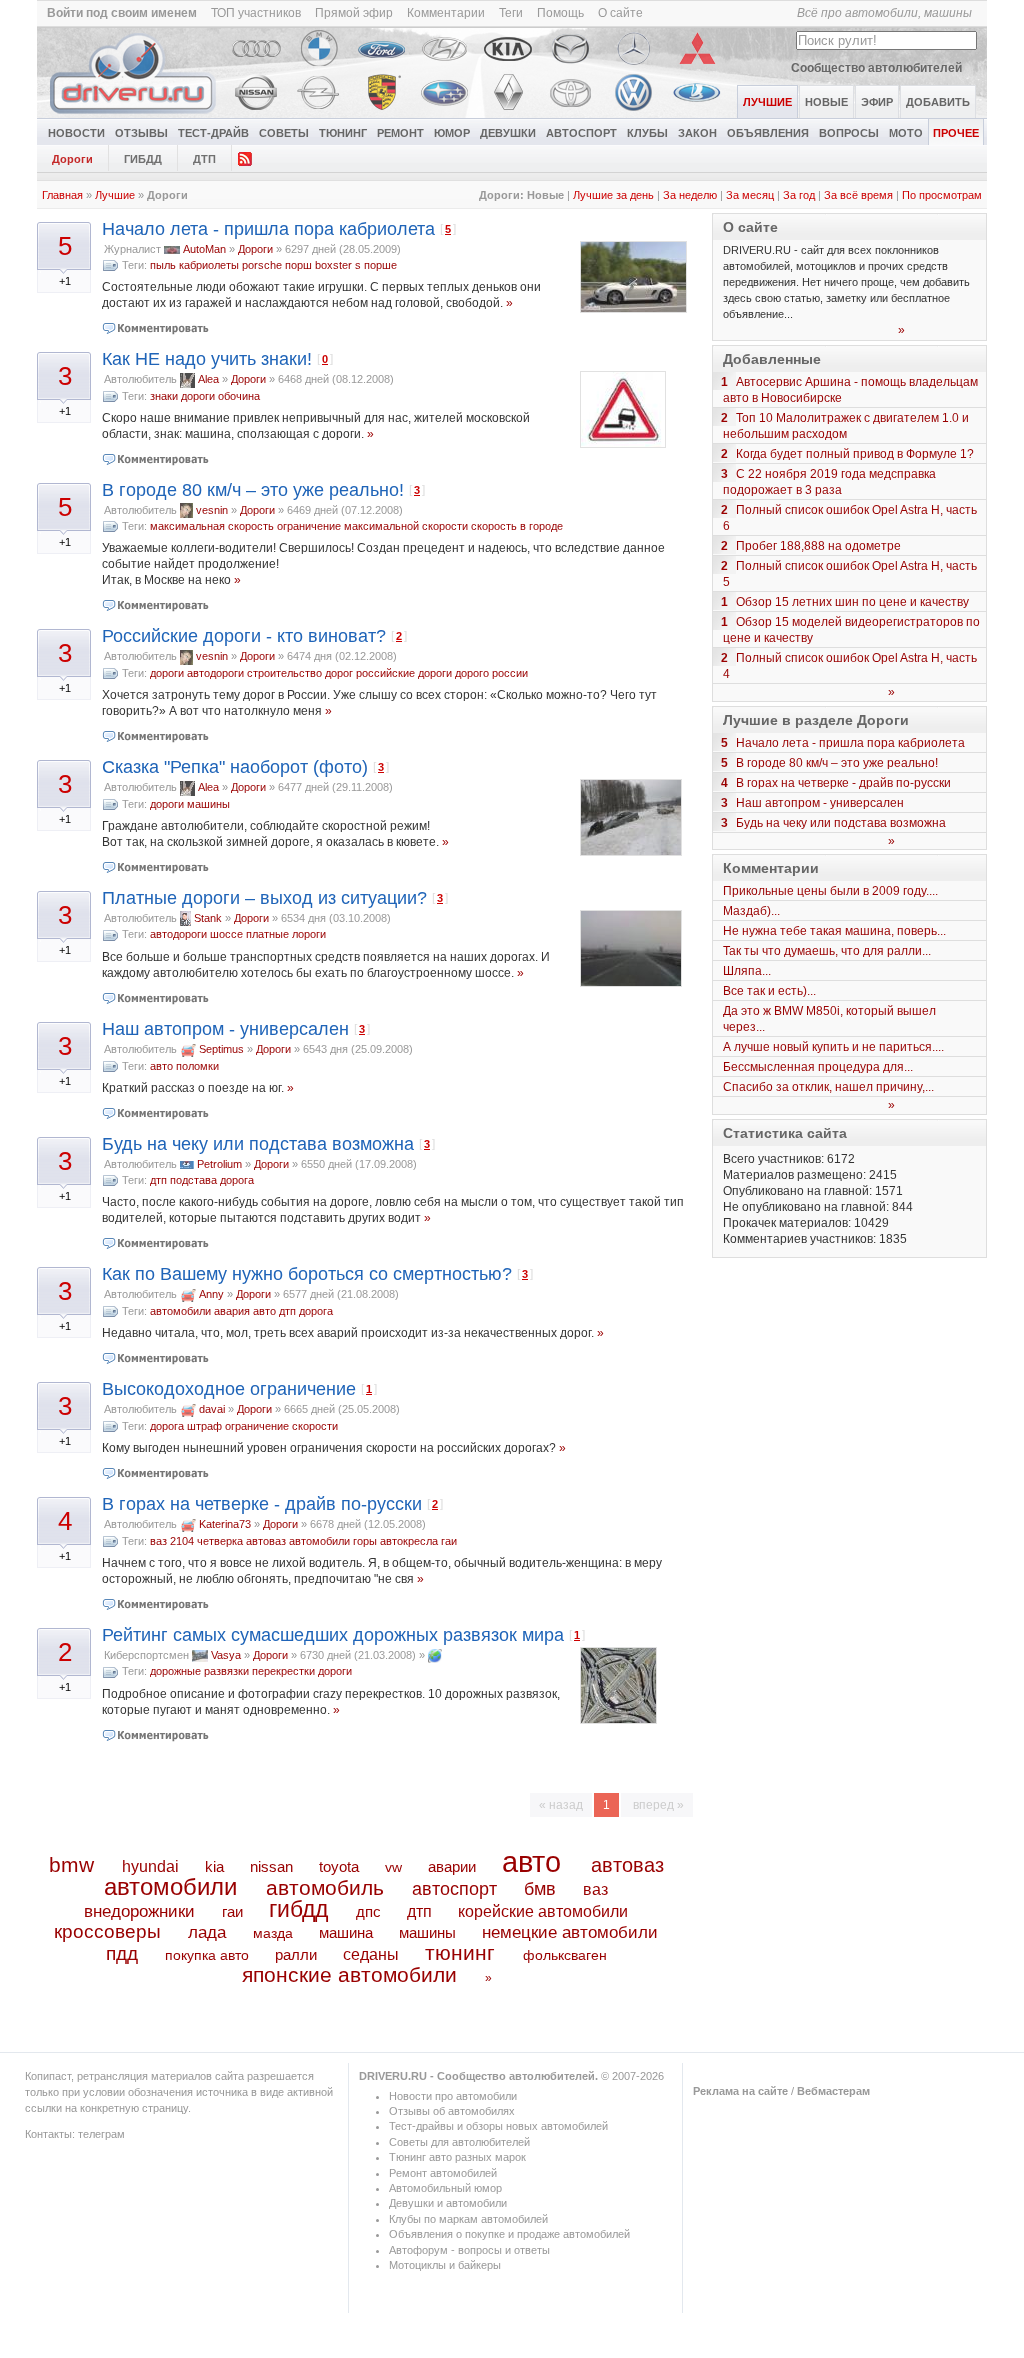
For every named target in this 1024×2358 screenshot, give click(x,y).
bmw (71, 1864)
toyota (339, 1866)
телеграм (101, 2134)
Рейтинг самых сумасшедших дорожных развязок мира (333, 1635)
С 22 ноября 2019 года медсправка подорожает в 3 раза (829, 482)
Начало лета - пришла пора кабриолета (268, 229)
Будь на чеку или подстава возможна (258, 1144)
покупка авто (207, 1955)
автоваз (266, 1541)
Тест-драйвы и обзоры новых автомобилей (498, 2126)
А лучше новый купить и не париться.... (833, 1047)
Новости (76, 133)
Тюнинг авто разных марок (457, 2157)
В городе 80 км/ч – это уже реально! (253, 490)
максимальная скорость (212, 526)
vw (393, 1867)
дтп (158, 1180)
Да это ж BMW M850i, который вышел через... (829, 1019)
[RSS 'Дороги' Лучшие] (245, 157)
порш (298, 265)
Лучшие (115, 195)
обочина (239, 396)
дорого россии (491, 673)
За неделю (690, 195)
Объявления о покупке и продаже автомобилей (509, 2234)
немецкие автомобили (570, 1932)
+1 (65, 281)
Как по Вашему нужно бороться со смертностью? (307, 1274)
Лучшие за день (613, 195)
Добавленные (772, 359)
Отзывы (141, 133)
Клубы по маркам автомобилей (468, 2219)
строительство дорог (300, 673)
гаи (449, 1541)
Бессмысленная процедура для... (818, 1067)
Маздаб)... (751, 911)
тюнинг (460, 1952)
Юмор (452, 133)
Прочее (956, 133)
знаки (164, 396)
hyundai (150, 1866)
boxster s (338, 265)
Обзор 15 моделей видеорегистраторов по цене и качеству (851, 630)
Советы (284, 133)
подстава (193, 1180)
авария (232, 1311)
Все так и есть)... (769, 991)
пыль (163, 265)
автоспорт (454, 1888)
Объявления (768, 133)
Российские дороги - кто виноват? (244, 636)
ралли (296, 1955)
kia (214, 1867)
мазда (273, 1933)
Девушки (508, 133)
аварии (452, 1866)
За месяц (750, 195)
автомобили (180, 1311)
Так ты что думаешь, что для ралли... (827, 951)
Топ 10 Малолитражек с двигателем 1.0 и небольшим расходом (846, 426)
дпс (368, 1911)
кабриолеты (209, 265)
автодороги (215, 673)
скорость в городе (517, 526)
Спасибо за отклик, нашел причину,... (828, 1087)
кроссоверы (107, 1931)
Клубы (647, 133)
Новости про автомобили (453, 2096)
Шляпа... (747, 971)
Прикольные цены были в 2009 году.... (830, 891)
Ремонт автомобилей (443, 2173)
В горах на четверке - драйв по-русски (262, 1504)
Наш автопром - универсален (225, 1029)
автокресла (409, 1541)
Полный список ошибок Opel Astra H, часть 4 (850, 666)
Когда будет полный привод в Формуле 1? (855, 454)
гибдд (298, 1909)
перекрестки (283, 1671)
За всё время (858, 195)
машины (208, 804)
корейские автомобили (543, 1911)
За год (799, 195)
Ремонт (400, 133)
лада (207, 1932)
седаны (371, 1954)
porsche (262, 265)
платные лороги (286, 934)
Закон (697, 133)
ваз (595, 1889)
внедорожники (139, 1911)
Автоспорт (581, 133)
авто (161, 1066)
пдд (122, 1953)
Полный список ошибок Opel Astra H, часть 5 (850, 574)
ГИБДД (143, 159)
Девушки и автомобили (448, 2203)
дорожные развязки (199, 1671)
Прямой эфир (354, 13)
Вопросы (849, 133)
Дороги (72, 159)
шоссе (226, 934)
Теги (511, 13)
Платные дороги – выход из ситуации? (264, 898)
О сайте (620, 13)
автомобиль (325, 1887)
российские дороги (404, 673)
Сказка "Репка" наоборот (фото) (235, 767)
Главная (62, 195)
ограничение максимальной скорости (372, 526)
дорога (237, 1180)
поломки (197, 1066)
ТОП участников (256, 13)
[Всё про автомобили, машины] (134, 114)
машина (346, 1932)
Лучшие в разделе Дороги (816, 720)
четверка (220, 1541)
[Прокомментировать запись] (156, 328)
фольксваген (565, 1955)
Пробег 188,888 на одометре (818, 546)
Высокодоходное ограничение (229, 1389)
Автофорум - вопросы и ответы (469, 2250)
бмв (540, 1889)
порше (380, 265)
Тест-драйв (213, 133)
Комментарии (446, 13)
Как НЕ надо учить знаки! (207, 359)
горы (365, 1541)
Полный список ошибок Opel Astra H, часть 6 (850, 518)
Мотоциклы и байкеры (445, 2265)
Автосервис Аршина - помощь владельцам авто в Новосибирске (850, 390)
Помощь (560, 13)
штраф (204, 1426)
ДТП (204, 159)
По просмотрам (942, 195)
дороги (198, 396)
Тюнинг (343, 133)
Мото (906, 133)
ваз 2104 (172, 1541)
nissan (271, 1867)
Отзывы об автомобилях (452, 2111)
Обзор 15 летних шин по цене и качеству (852, 602)
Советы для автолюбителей (459, 2142)
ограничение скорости (281, 1426)
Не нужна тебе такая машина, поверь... (834, 931)
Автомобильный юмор (445, 2188)
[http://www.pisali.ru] (435, 1655)
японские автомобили (349, 1975)
